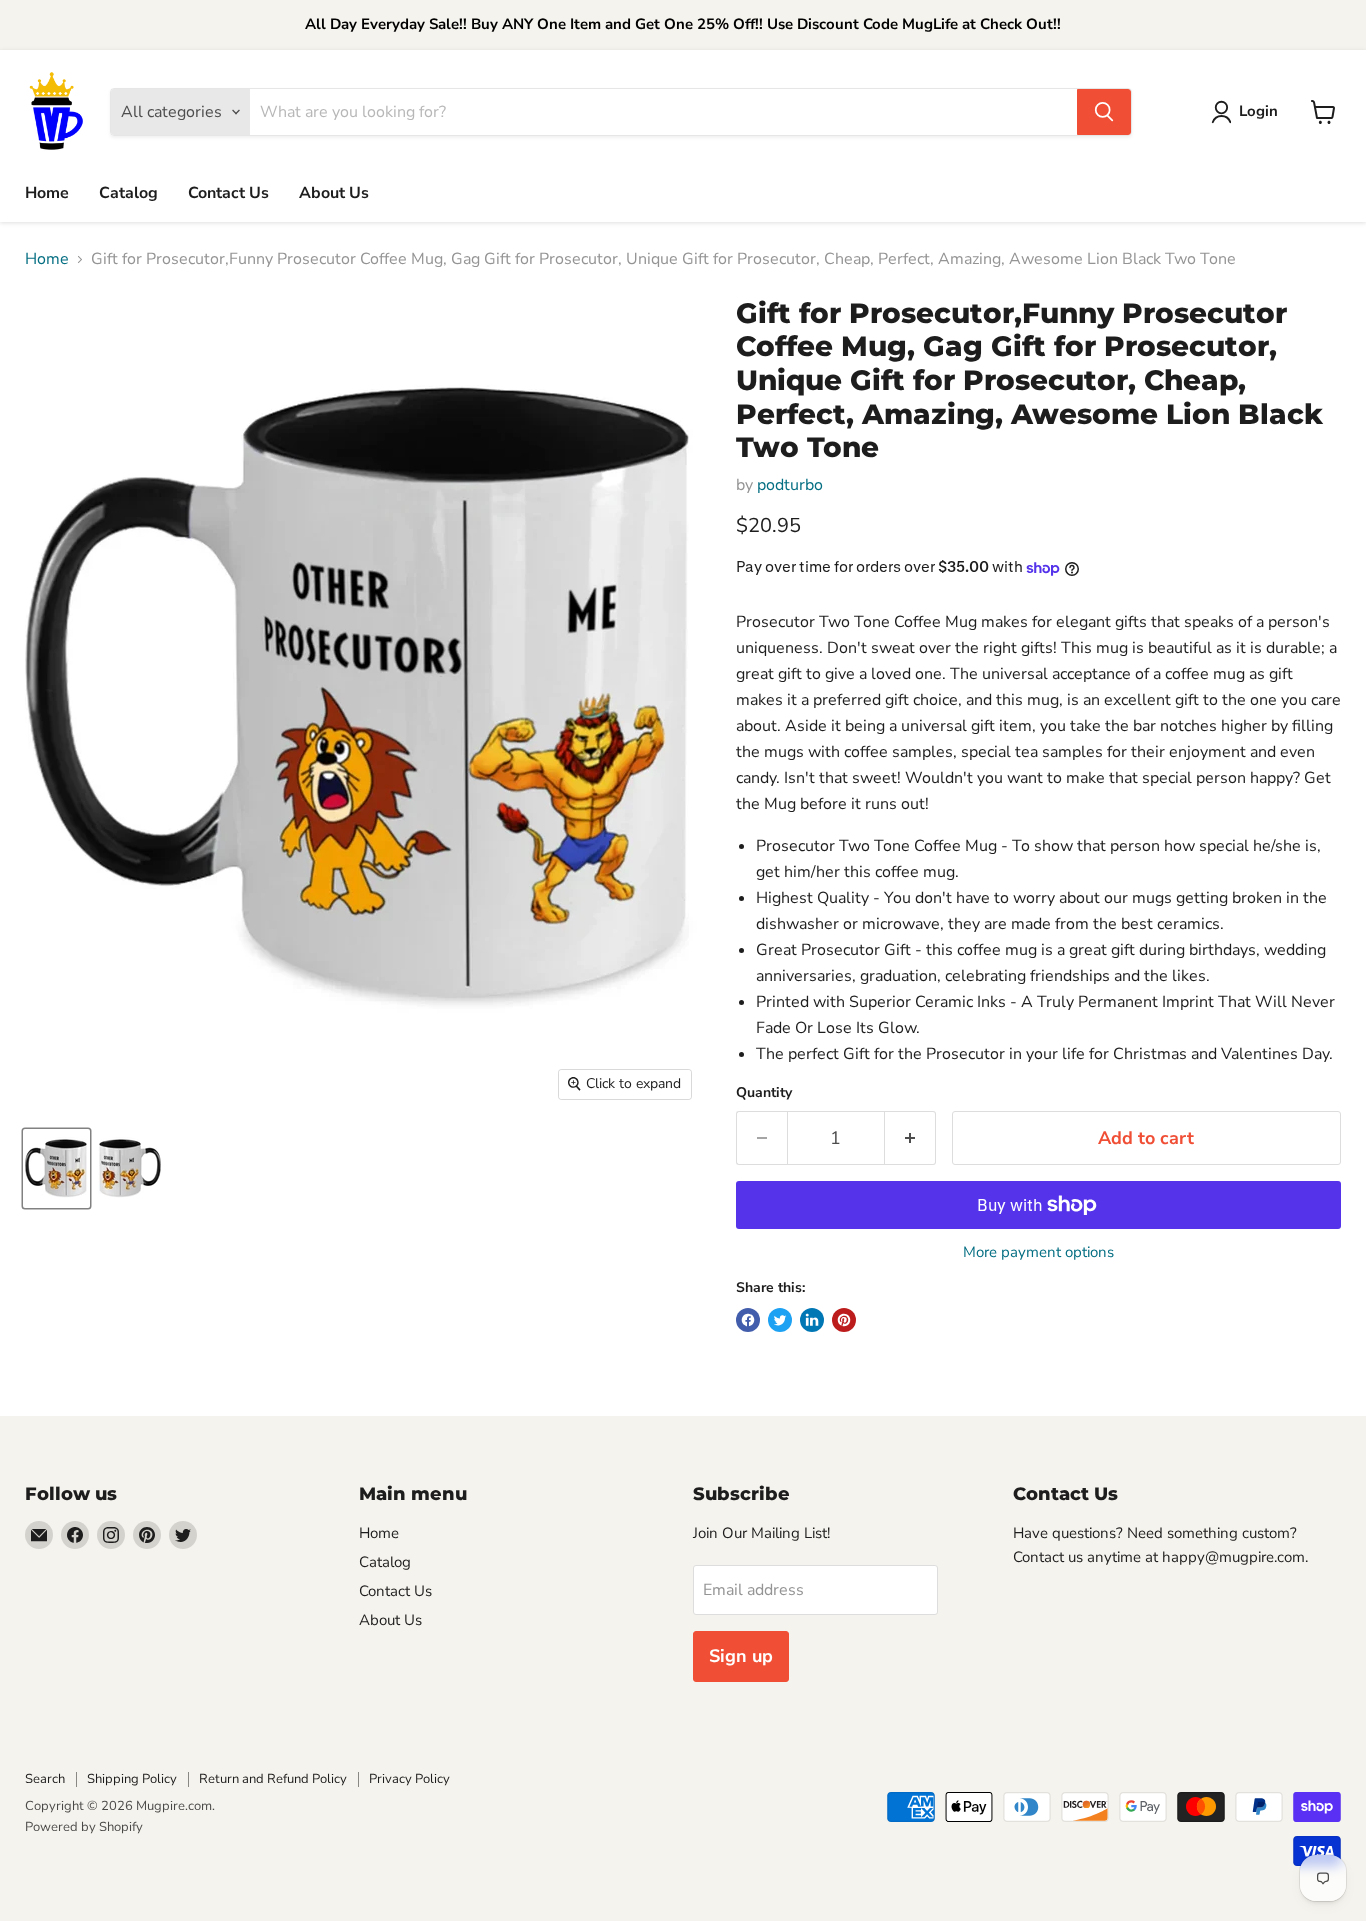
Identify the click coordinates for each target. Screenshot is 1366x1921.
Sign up (741, 1656)
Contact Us (228, 193)
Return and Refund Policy (273, 1779)
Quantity (764, 1093)
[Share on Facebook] (748, 1320)
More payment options (1038, 1252)
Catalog (128, 193)
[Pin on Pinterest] (844, 1320)
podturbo (790, 485)
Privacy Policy (409, 1779)
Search (45, 1779)
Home (47, 193)
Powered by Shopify (84, 1827)
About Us (334, 193)
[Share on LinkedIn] (812, 1320)
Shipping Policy (132, 1779)
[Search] (1104, 112)
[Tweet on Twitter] (780, 1320)
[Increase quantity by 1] (910, 1138)
